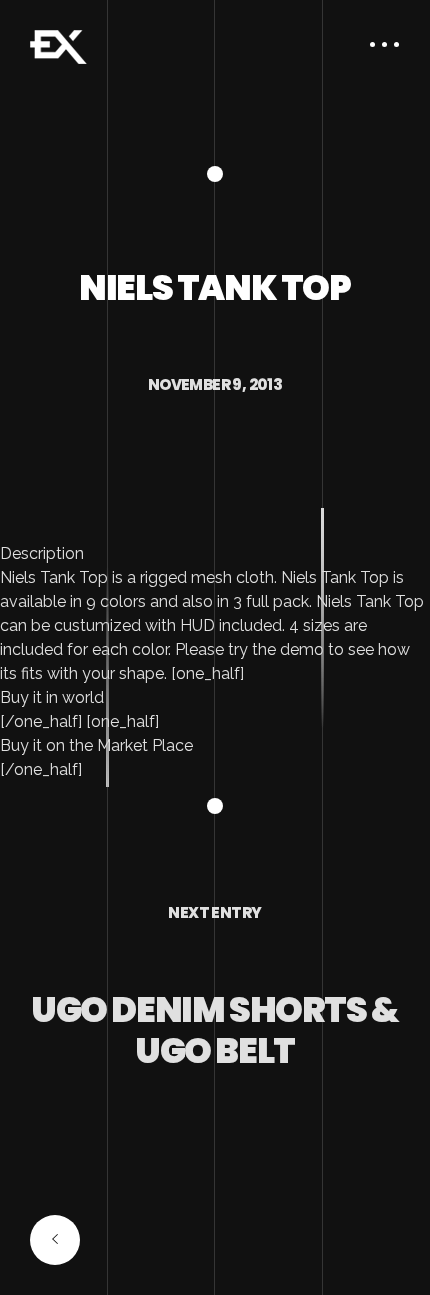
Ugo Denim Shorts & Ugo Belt (215, 1029)
